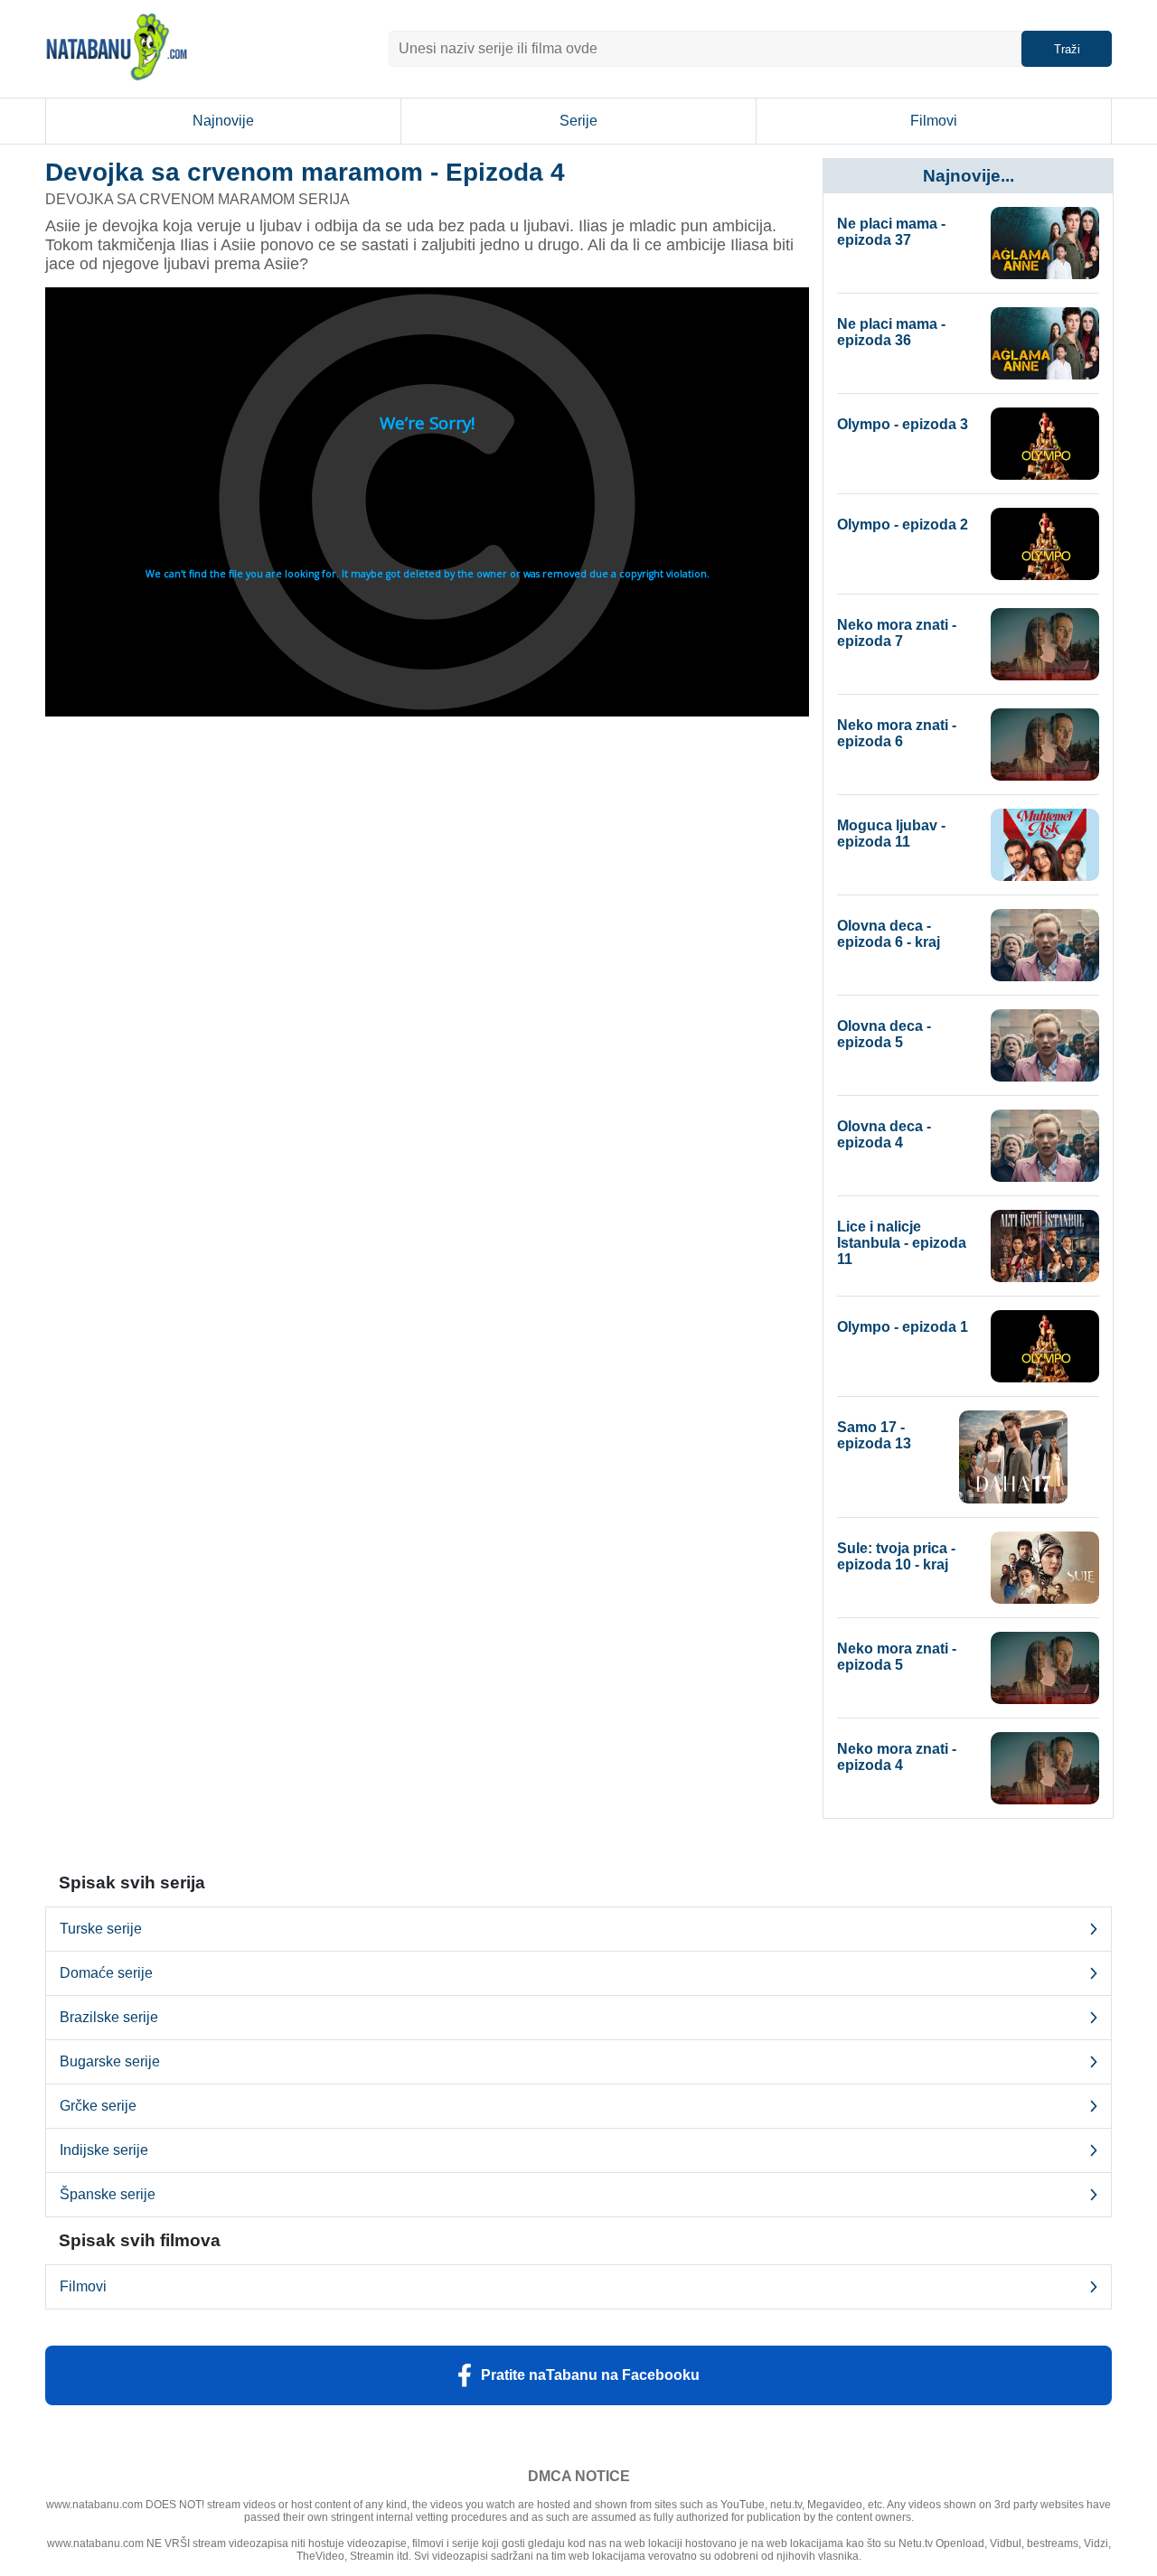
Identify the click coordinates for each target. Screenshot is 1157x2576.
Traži (1067, 49)
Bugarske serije (110, 2061)
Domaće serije (106, 1973)
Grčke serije (98, 2106)
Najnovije (223, 121)
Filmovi (934, 121)
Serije (578, 121)
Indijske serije (104, 2150)
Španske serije (108, 2194)
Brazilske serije (109, 2017)
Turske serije (101, 1929)
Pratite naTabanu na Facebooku (590, 2375)
